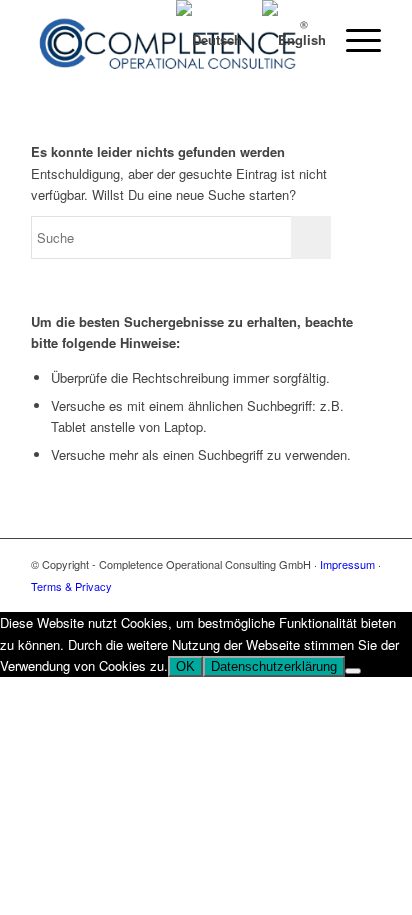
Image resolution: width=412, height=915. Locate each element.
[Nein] (353, 671)
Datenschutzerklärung (274, 666)
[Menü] (353, 40)
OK (185, 666)
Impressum (347, 564)
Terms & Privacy (71, 586)
